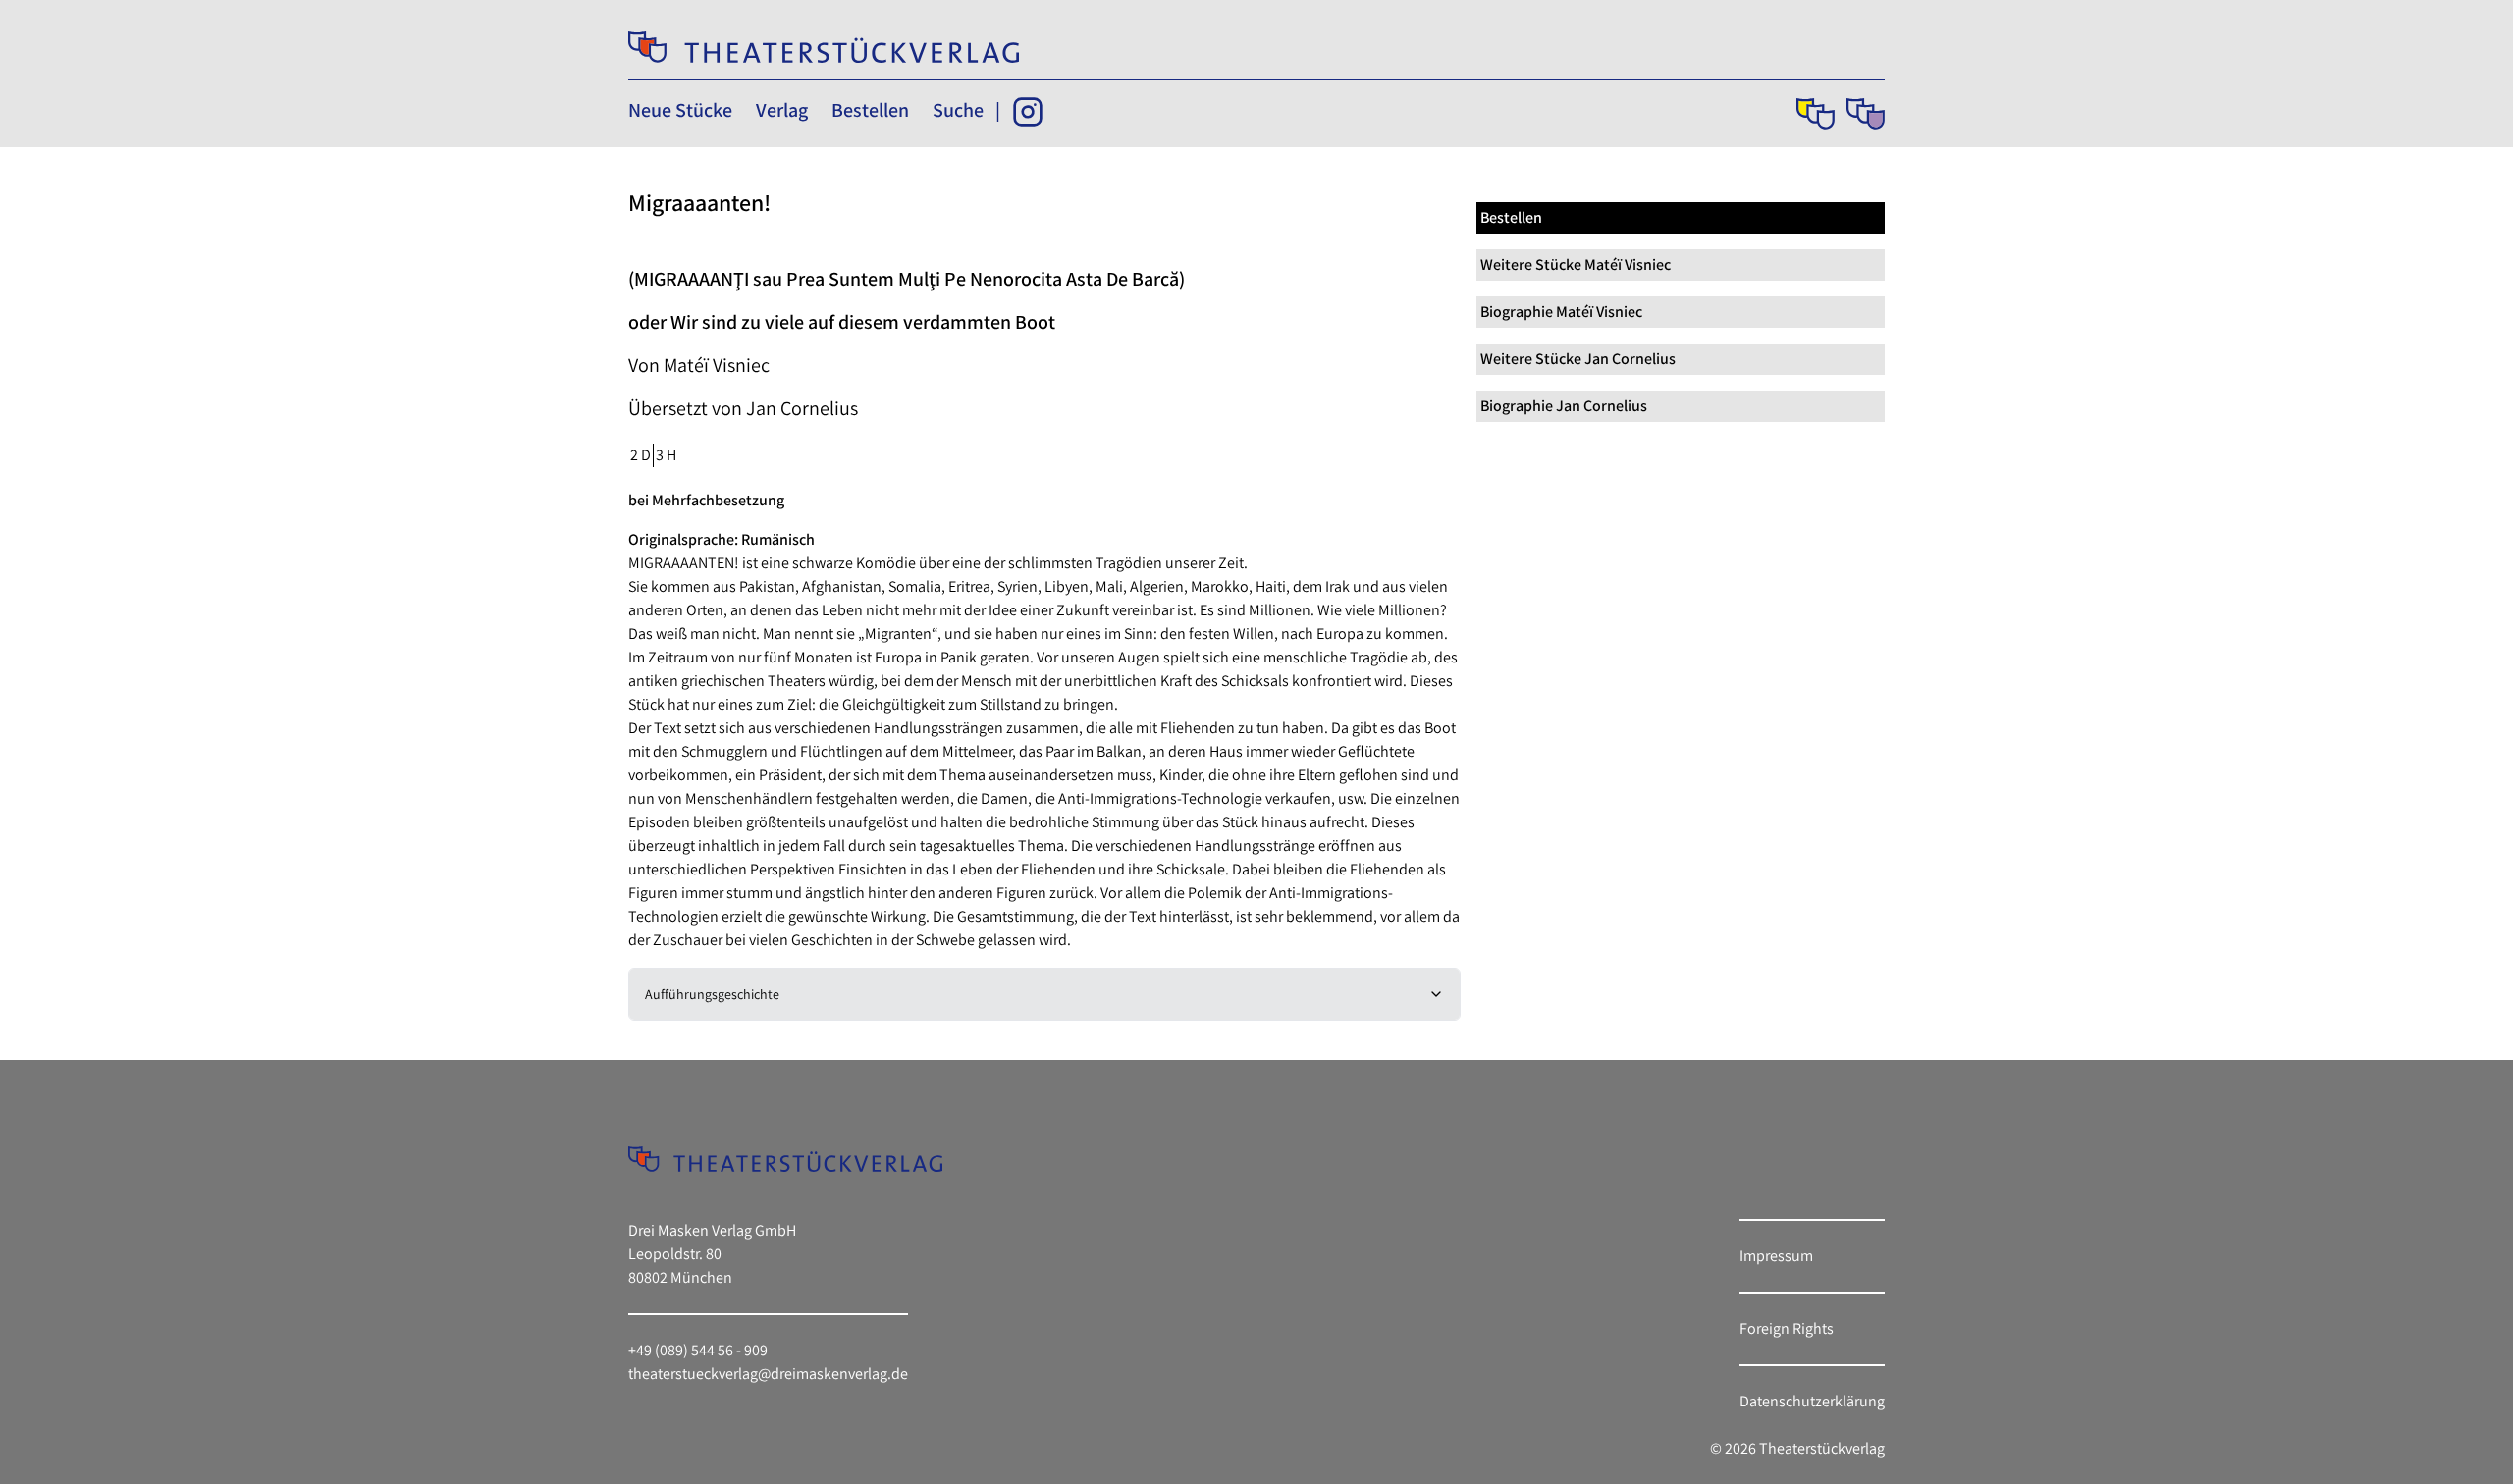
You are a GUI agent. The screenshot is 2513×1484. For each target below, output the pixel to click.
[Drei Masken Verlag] (1816, 114)
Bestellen (870, 110)
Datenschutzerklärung (1812, 1401)
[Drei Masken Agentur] (1866, 114)
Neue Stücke (680, 110)
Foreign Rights (1787, 1328)
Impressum (1776, 1256)
